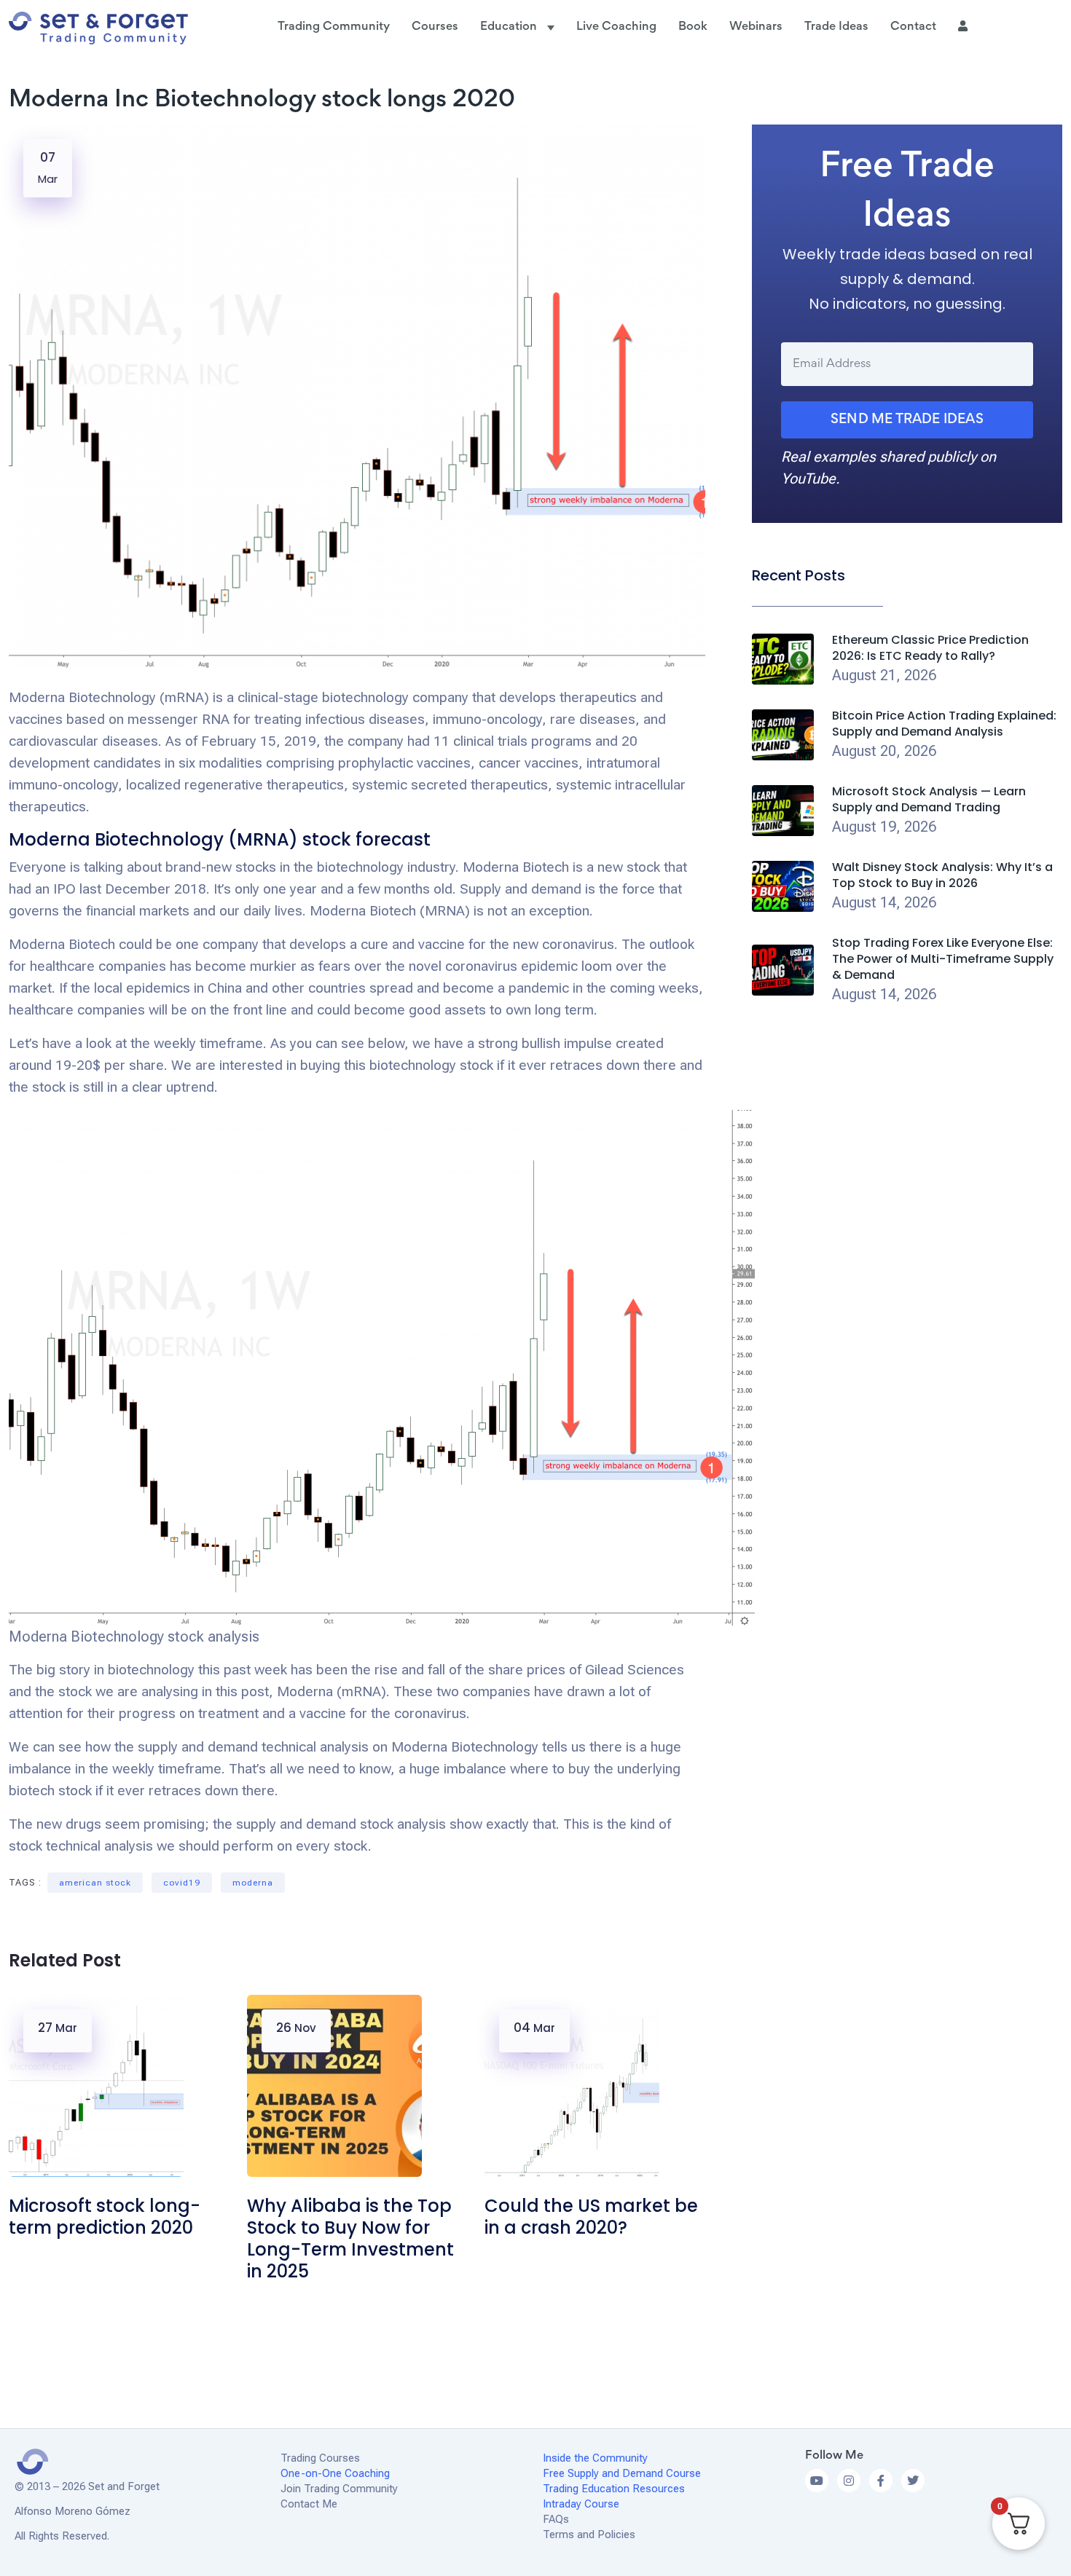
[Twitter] (913, 2481)
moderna (253, 1883)
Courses (435, 27)
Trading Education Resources (615, 2489)
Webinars (756, 27)
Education (510, 27)
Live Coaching (616, 27)
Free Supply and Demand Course (622, 2473)
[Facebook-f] (881, 2481)
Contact (913, 27)
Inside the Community (597, 2458)
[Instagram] (849, 2481)
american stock (95, 1883)
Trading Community (334, 27)
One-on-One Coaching (335, 2473)
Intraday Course (581, 2504)
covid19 (182, 1883)
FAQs (556, 2519)
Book (693, 27)
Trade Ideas (836, 27)
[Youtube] (817, 2481)
